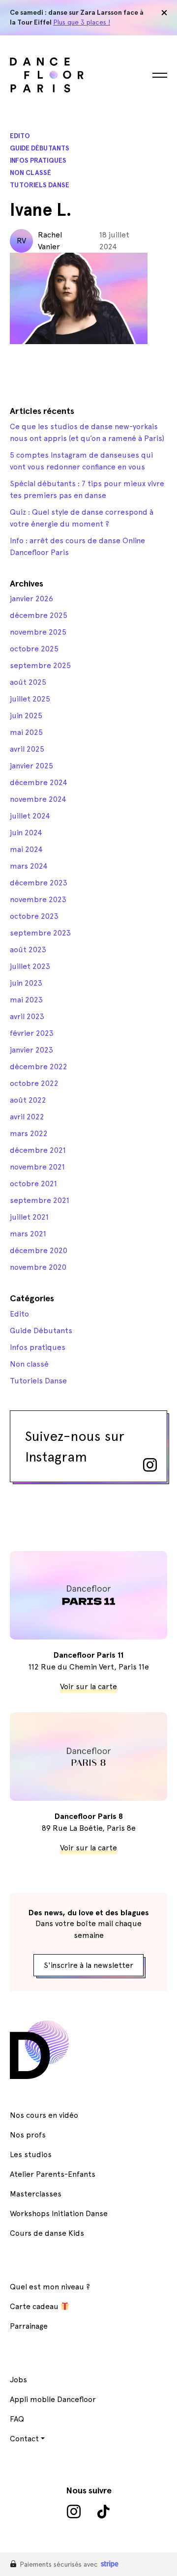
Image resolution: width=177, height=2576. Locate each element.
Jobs (18, 2380)
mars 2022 (29, 1133)
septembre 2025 (40, 665)
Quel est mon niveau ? (50, 2287)
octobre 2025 (34, 649)
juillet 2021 (29, 1217)
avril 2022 (27, 1117)
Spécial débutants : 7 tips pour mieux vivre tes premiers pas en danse (87, 489)
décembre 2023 (39, 883)
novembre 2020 (38, 1267)
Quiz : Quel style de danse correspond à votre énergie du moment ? (82, 518)
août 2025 (28, 682)
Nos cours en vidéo (44, 2115)
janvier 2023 (31, 1050)
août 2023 (28, 950)
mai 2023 (26, 1000)
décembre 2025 (39, 615)
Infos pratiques (38, 161)
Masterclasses (36, 2194)
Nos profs (28, 2135)
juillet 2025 (30, 699)
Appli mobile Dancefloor (53, 2399)
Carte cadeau (35, 2306)
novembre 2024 (38, 799)
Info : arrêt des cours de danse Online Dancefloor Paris (77, 546)
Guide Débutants (40, 148)
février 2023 (32, 1033)
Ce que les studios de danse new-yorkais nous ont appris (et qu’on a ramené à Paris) (87, 432)
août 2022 (28, 1100)
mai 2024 (26, 849)
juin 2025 (26, 716)
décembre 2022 (39, 1067)
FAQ (17, 2419)
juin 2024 (26, 833)
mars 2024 (29, 866)
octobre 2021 (33, 1184)
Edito (20, 136)
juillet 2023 (30, 966)
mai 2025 (26, 732)
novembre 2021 (37, 1167)
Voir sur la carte (88, 1686)
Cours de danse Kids (47, 2233)
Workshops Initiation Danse (59, 2213)
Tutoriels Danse (40, 185)
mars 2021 (28, 1234)
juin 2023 (26, 983)
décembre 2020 (39, 1250)
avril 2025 (27, 749)
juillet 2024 (30, 816)
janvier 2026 (31, 599)
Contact (24, 2439)
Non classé (30, 173)
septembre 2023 (40, 933)
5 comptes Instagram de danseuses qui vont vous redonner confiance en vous (81, 461)
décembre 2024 (39, 782)
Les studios (31, 2154)
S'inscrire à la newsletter (88, 1965)
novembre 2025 (38, 632)
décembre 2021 (38, 1150)
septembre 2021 (40, 1200)
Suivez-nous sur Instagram (75, 1446)
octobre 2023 (34, 916)
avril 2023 (27, 1016)
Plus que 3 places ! (82, 22)
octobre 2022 (34, 1083)
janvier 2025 (31, 766)
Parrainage (29, 2326)
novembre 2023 (38, 899)
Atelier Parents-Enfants (53, 2174)
